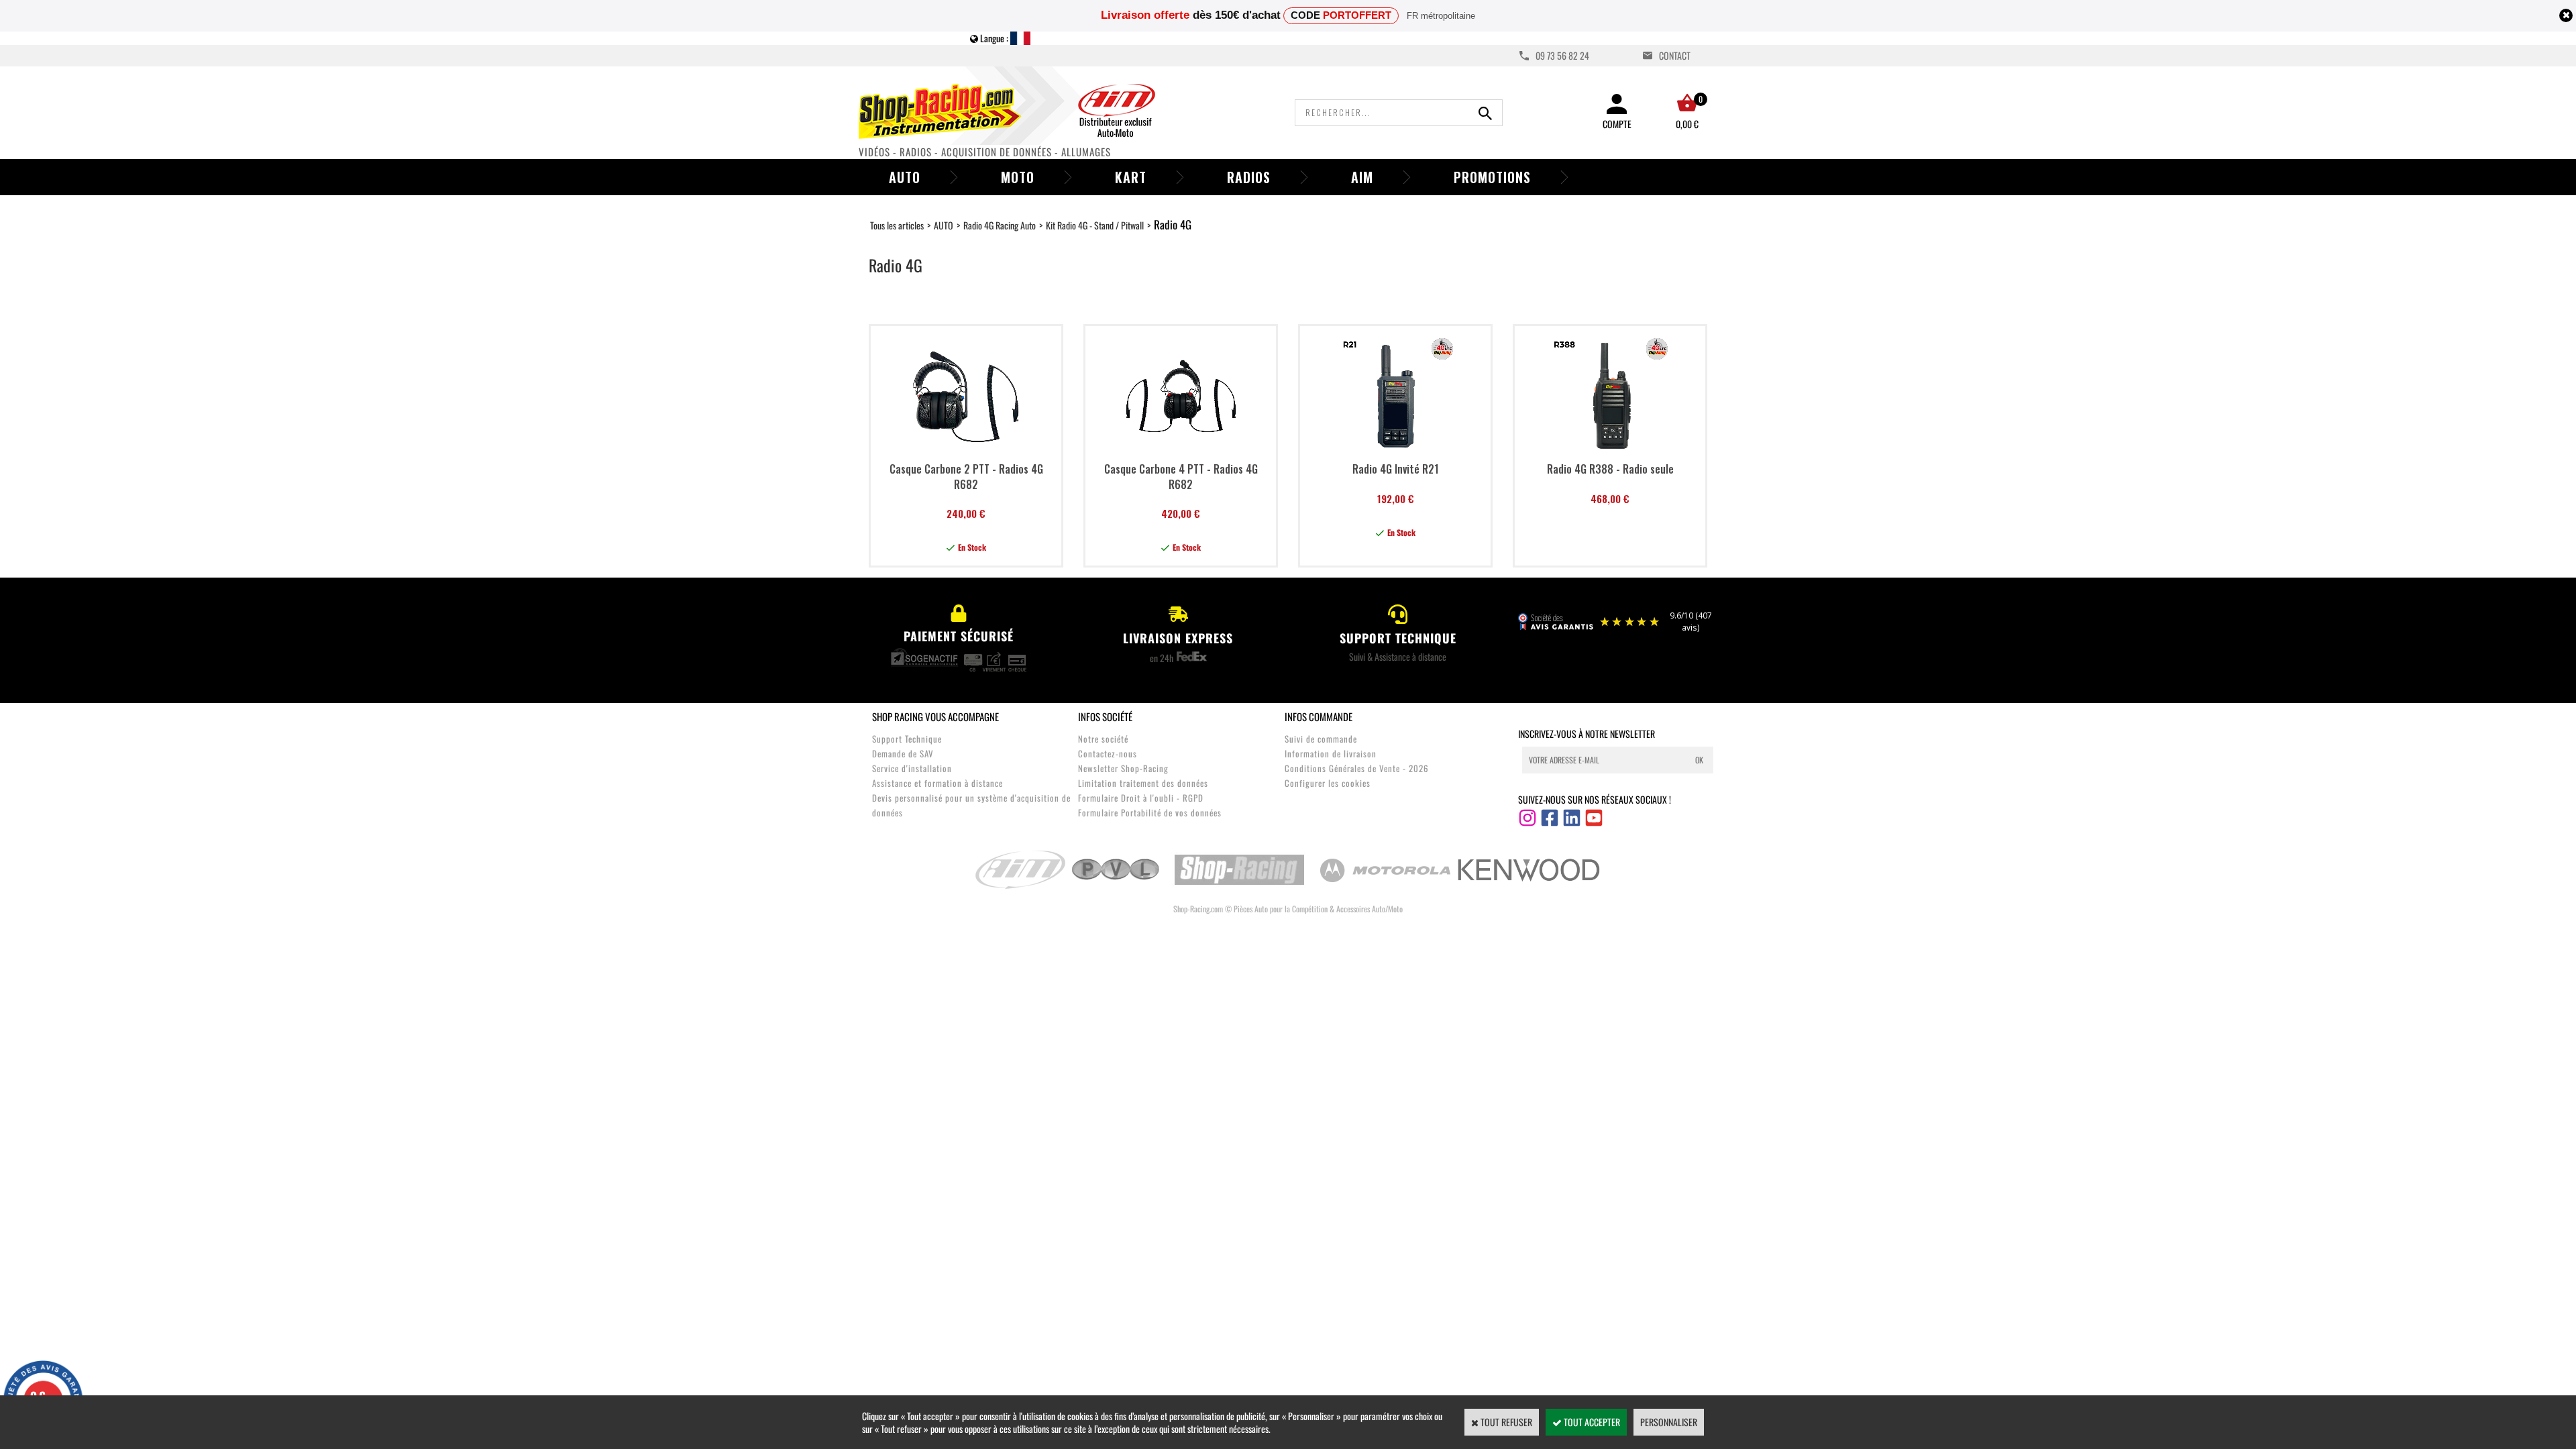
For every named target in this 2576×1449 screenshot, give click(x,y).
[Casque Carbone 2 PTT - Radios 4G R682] (966, 450)
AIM (1362, 177)
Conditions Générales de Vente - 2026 (1357, 768)
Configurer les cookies (1328, 783)
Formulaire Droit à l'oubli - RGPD (1141, 798)
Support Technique (907, 739)
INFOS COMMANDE (1319, 716)
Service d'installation (912, 768)
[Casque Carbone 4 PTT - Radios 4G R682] (1181, 450)
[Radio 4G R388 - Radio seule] (1610, 450)
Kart (1131, 177)
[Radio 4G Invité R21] (1396, 450)
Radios (1249, 177)
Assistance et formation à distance (937, 783)
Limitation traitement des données (1143, 783)
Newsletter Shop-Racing (1123, 768)
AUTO (944, 225)
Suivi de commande (1321, 739)
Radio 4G (1173, 224)
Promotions (1492, 177)
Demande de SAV (903, 753)
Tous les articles (897, 225)
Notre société (1103, 739)
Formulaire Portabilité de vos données (1150, 812)
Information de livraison (1331, 753)
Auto (905, 177)
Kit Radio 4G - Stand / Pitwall (1095, 225)
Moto (1018, 177)
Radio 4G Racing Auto (1000, 225)
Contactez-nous (1108, 753)
